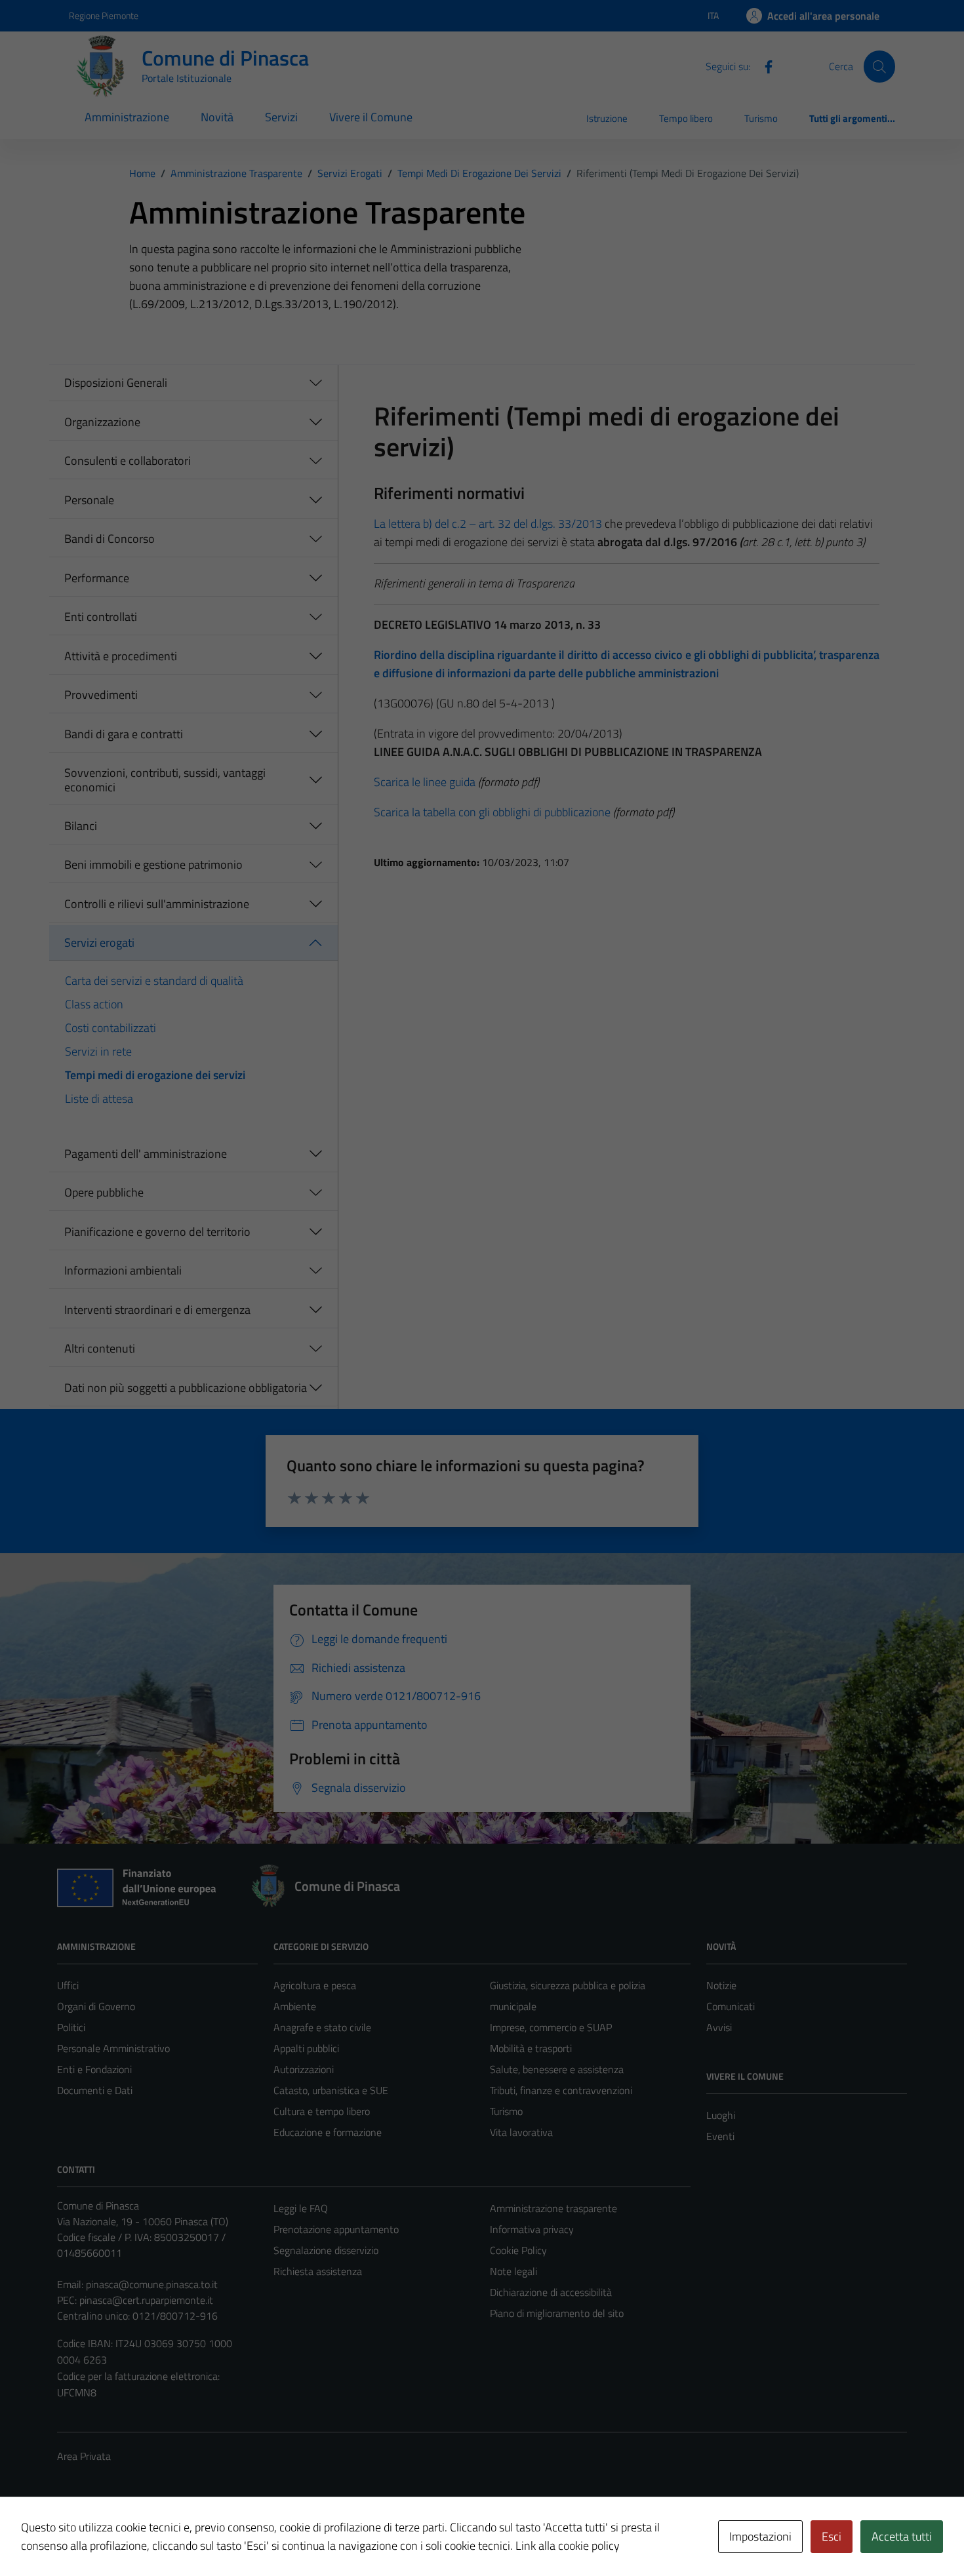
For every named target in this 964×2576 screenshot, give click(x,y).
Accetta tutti (902, 2536)
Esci (832, 2536)
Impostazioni (760, 2536)
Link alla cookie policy (568, 2546)
